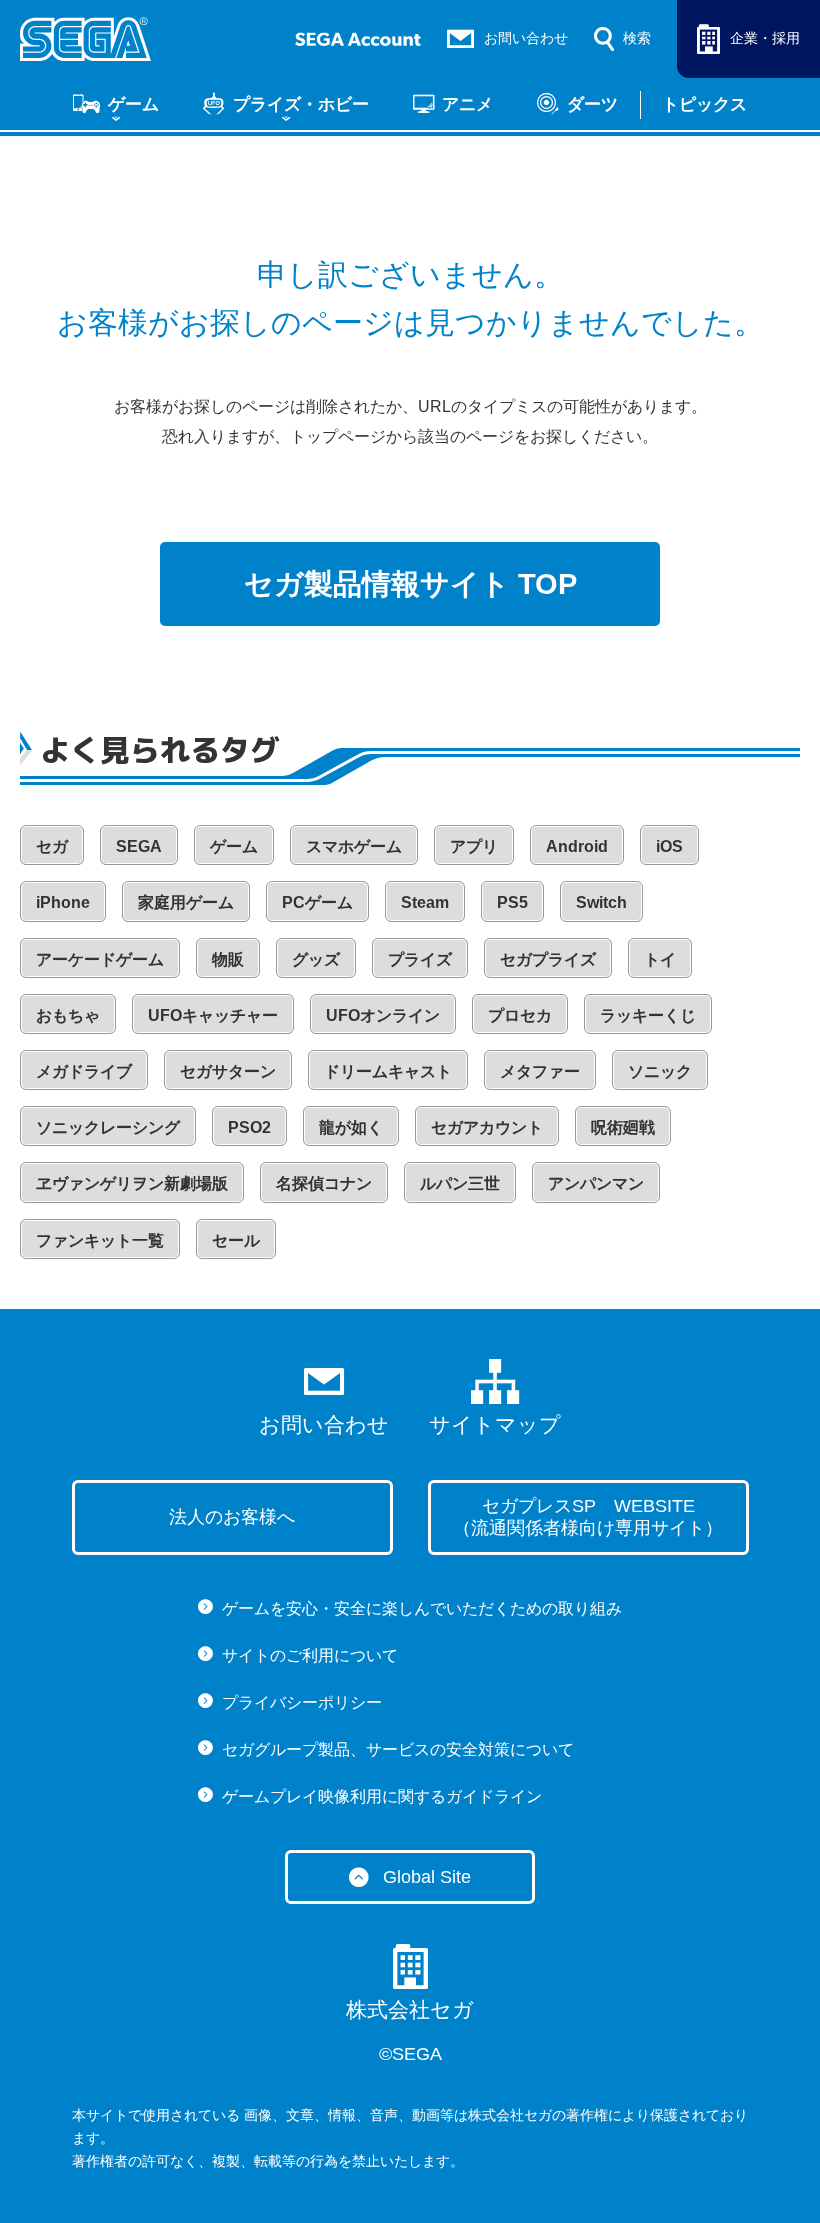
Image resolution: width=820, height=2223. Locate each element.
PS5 (512, 902)
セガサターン (228, 1071)
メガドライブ (84, 1071)
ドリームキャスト (388, 1071)
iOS (669, 846)
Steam (425, 902)
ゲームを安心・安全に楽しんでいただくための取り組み (422, 1608)
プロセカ (520, 1015)
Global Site (427, 1877)
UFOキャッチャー (213, 1015)
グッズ (316, 959)
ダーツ (592, 104)
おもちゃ (68, 1015)
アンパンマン (596, 1183)
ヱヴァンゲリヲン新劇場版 (132, 1183)
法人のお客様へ (232, 1517)
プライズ (420, 959)
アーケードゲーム (100, 959)
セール (236, 1240)
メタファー (540, 1071)
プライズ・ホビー (301, 104)
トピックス (704, 104)
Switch (601, 902)
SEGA (139, 846)
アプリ (474, 846)
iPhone (63, 902)
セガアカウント (487, 1127)
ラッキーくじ (648, 1015)
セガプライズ (548, 959)
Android (577, 846)
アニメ (467, 104)
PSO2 (249, 1127)
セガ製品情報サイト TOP (410, 584)
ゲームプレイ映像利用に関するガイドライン (382, 1796)
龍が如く (351, 1127)
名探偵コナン (324, 1183)
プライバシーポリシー (302, 1702)
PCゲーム (317, 902)
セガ (52, 846)
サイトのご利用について (310, 1655)
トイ (660, 959)
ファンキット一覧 (100, 1240)
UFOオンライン (383, 1015)
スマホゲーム (354, 846)
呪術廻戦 (623, 1127)
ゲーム (133, 104)
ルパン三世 (460, 1183)
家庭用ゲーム (186, 902)
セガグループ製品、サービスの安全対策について (398, 1749)
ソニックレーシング (108, 1127)
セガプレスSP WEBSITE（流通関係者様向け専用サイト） (588, 1517)
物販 (228, 959)
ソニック (660, 1071)
